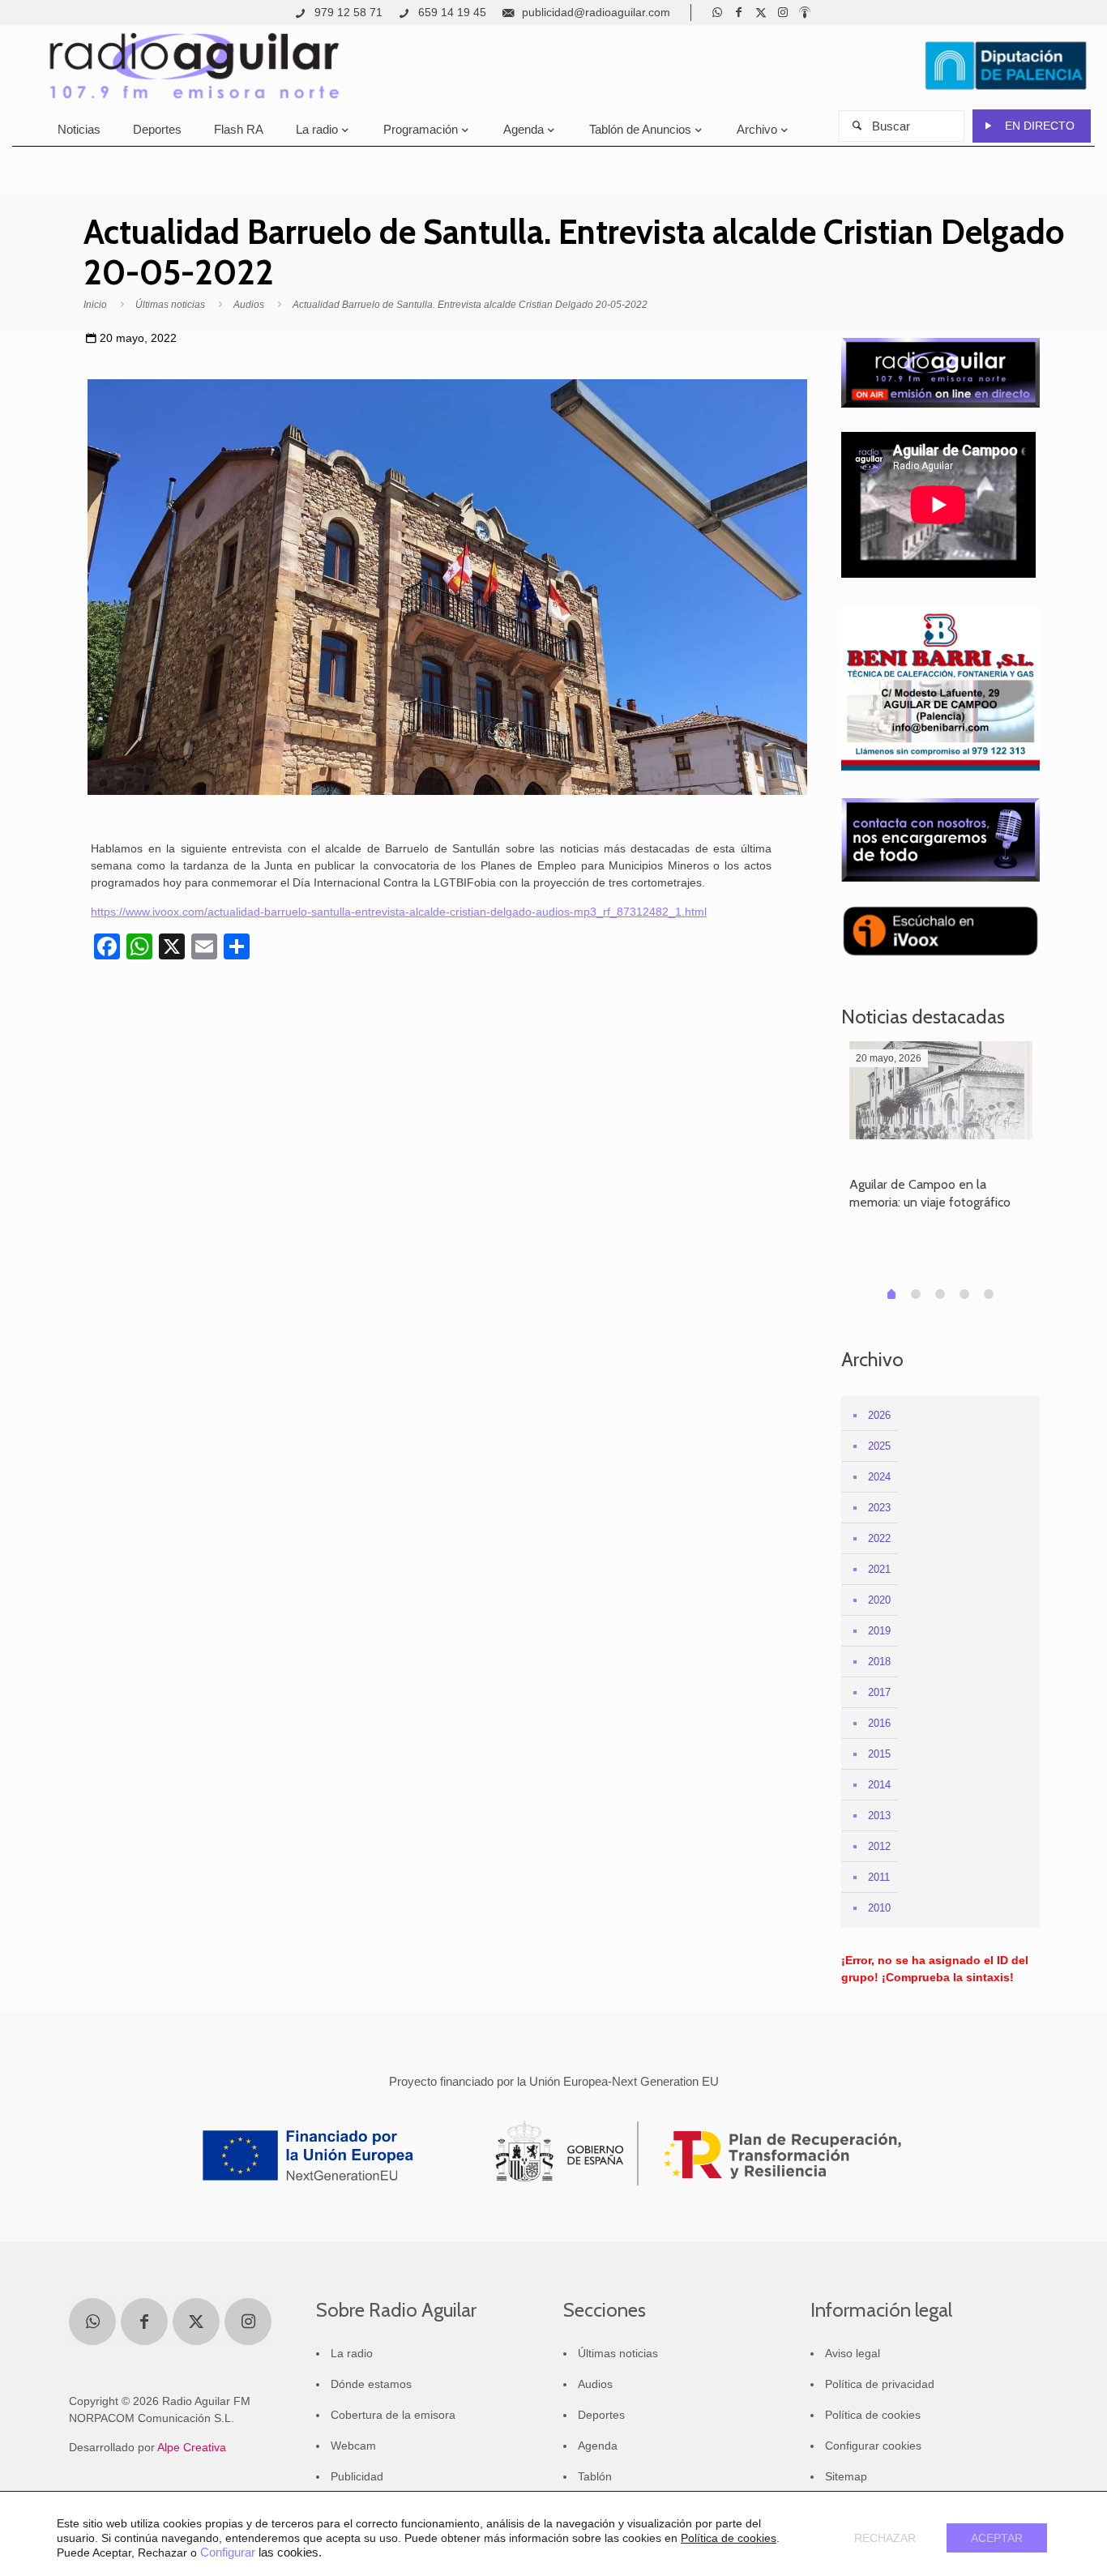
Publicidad (357, 2476)
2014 (879, 1785)
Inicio (95, 305)
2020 (879, 1600)
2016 (879, 1723)
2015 (879, 1754)
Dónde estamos (371, 2384)
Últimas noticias (170, 305)
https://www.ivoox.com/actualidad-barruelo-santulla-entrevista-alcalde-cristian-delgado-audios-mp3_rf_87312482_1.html (399, 912)
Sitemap (846, 2476)
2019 (879, 1631)
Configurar (228, 2553)
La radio (352, 2353)
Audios (249, 305)
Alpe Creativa (192, 2447)
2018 (879, 1662)
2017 (879, 1692)
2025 (879, 1446)
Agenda (598, 2446)
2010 (879, 1908)
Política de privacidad (880, 2384)
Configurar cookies (873, 2446)
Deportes (601, 2415)
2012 (879, 1846)
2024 (879, 1477)
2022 (879, 1538)
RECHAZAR (885, 2538)
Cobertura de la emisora (393, 2415)
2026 (879, 1415)
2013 (879, 1816)
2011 (879, 1877)
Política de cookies (873, 2415)
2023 (879, 1508)
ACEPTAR (997, 2538)
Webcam (353, 2446)
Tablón (595, 2476)
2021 (879, 1569)
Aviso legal (853, 2353)
